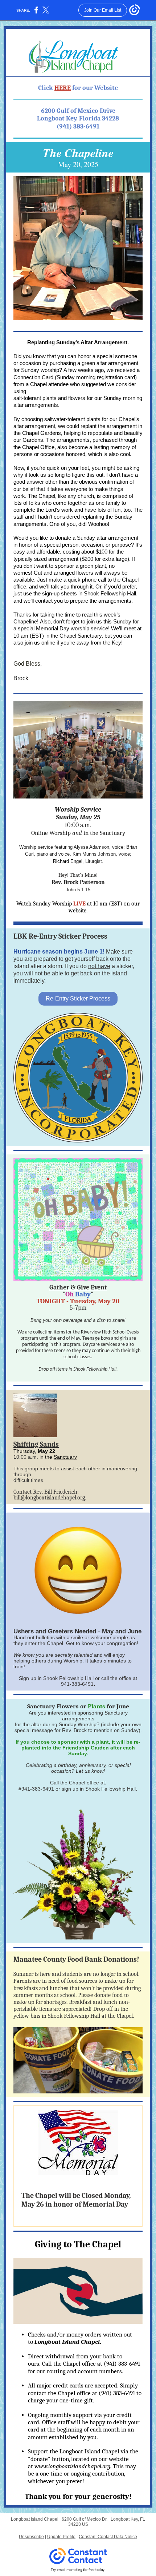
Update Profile (61, 2537)
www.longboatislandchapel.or (71, 2466)
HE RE (63, 88)
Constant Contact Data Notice (108, 2537)
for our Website (95, 88)
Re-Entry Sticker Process (78, 998)
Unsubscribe (31, 2537)
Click (46, 88)
